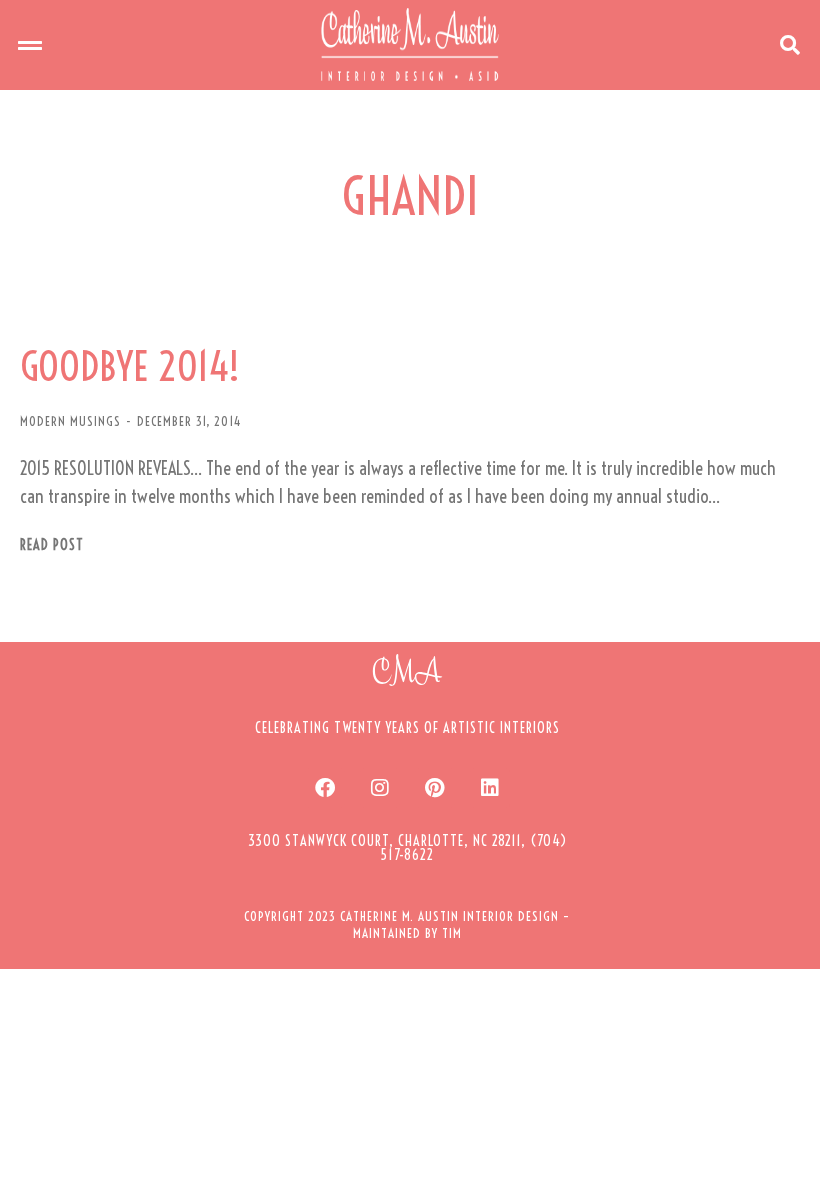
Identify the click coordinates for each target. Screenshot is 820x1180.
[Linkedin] (490, 788)
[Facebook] (325, 788)
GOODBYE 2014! (130, 367)
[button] (30, 45)
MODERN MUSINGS (70, 421)
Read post (52, 545)
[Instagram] (380, 788)
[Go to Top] (790, 1150)
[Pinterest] (435, 788)
